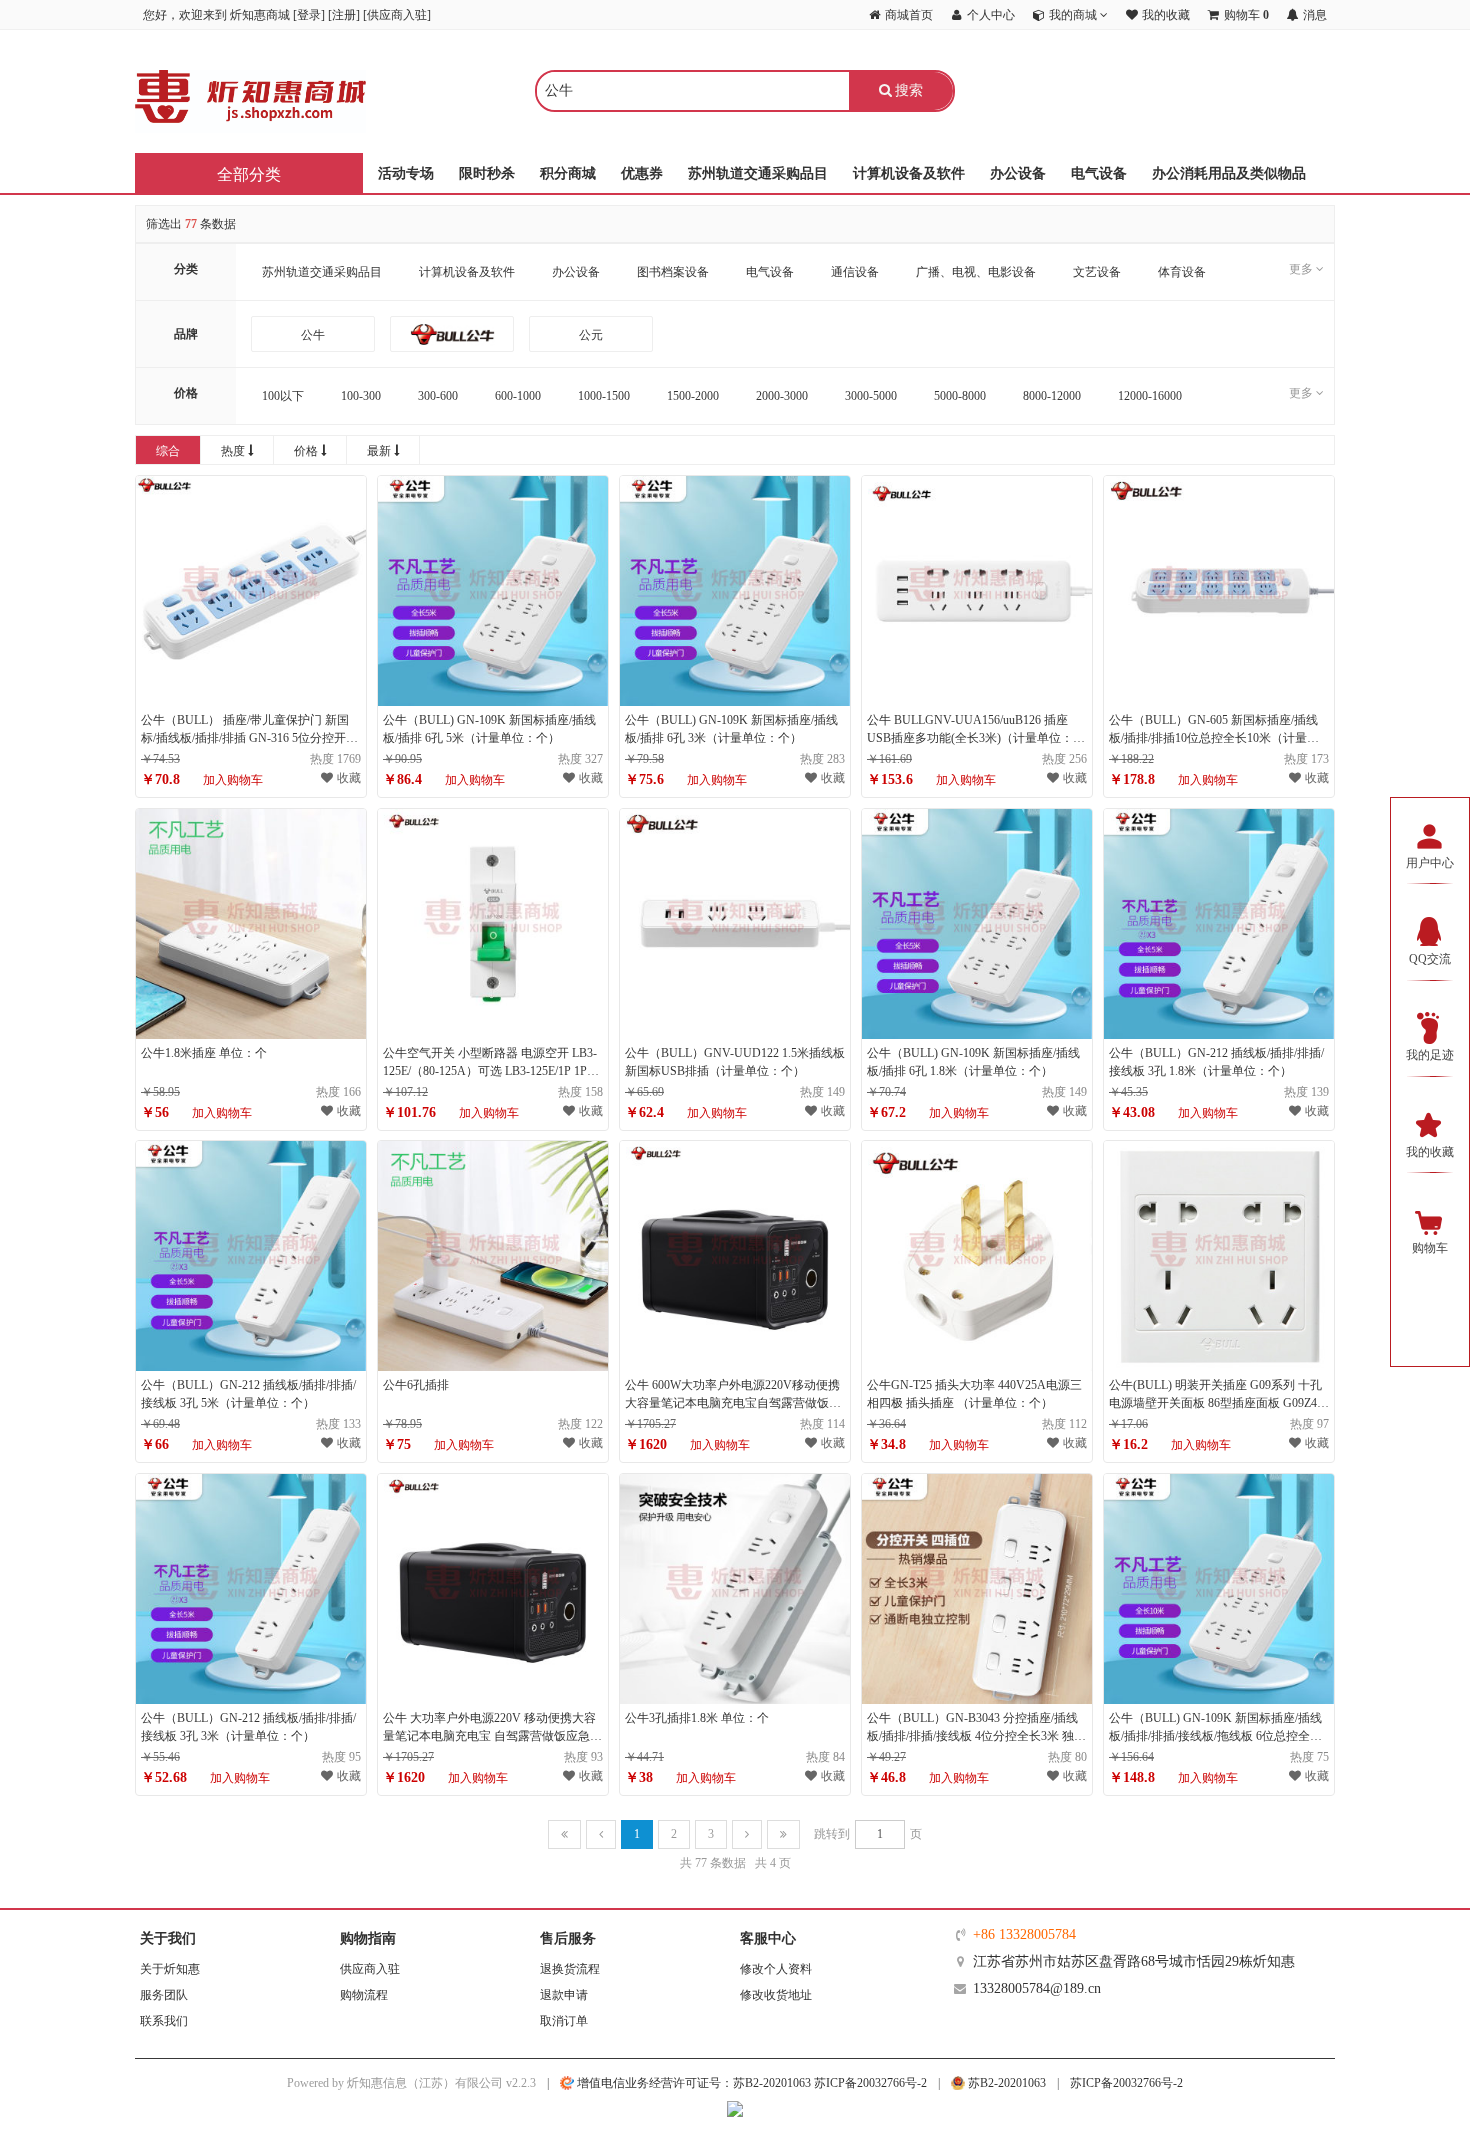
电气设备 (1099, 173)
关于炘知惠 (170, 1969)
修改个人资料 (776, 1969)
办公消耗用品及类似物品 (1229, 173)
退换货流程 (570, 1969)
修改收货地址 (776, 1995)
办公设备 (1018, 173)
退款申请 (564, 1995)
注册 (344, 15)
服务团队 (164, 1995)
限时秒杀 (487, 173)
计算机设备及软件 (909, 173)
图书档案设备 (673, 272)
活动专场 (406, 173)
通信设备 (855, 272)
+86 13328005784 (1024, 1934)
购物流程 (364, 1995)
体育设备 (1182, 272)
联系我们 (164, 2021)
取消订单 (564, 2021)
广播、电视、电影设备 (976, 272)
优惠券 (642, 173)
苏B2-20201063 (1005, 2083)
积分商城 (568, 173)
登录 (309, 15)
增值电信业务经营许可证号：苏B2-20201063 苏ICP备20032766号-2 (750, 2083)
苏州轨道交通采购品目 (758, 173)
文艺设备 (1097, 272)
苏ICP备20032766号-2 (1126, 2083)
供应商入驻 (397, 15)
